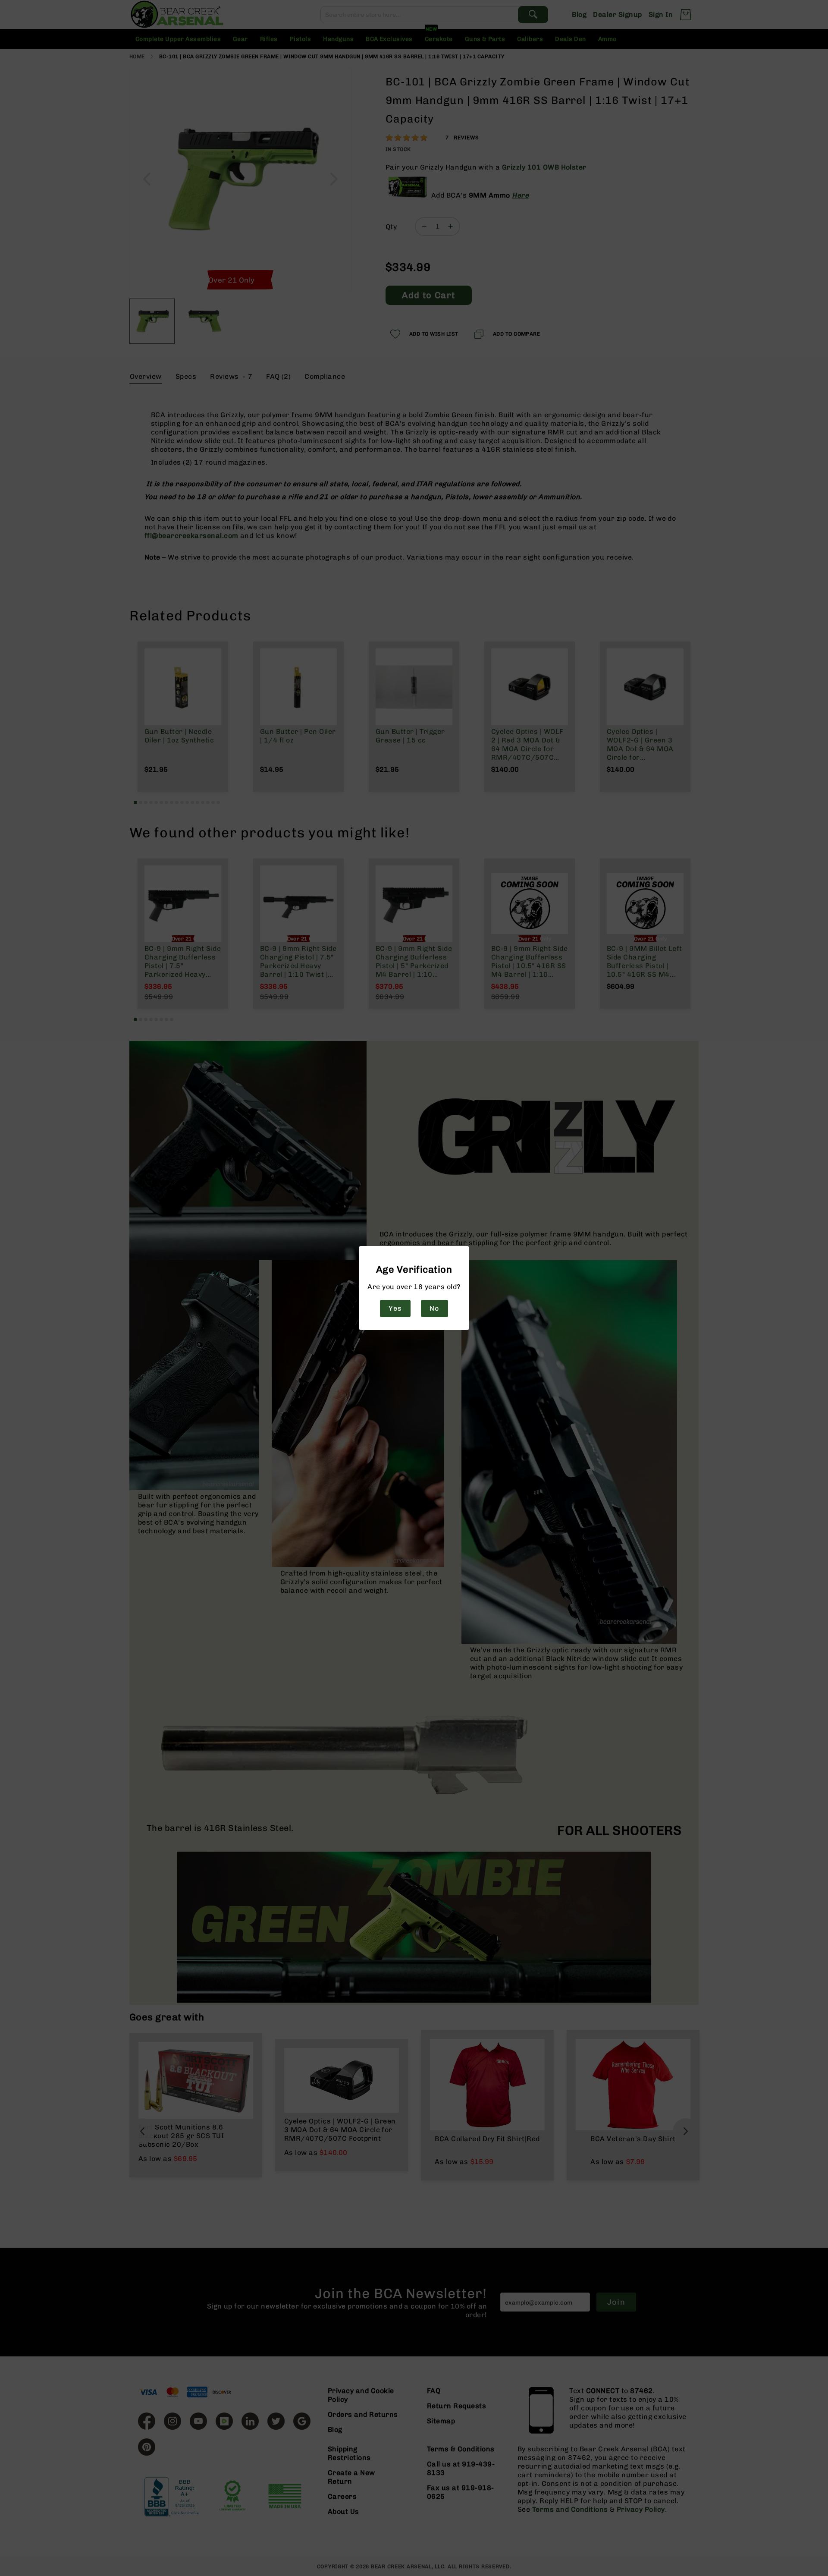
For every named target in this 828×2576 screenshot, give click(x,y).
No (434, 1308)
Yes (395, 1308)
